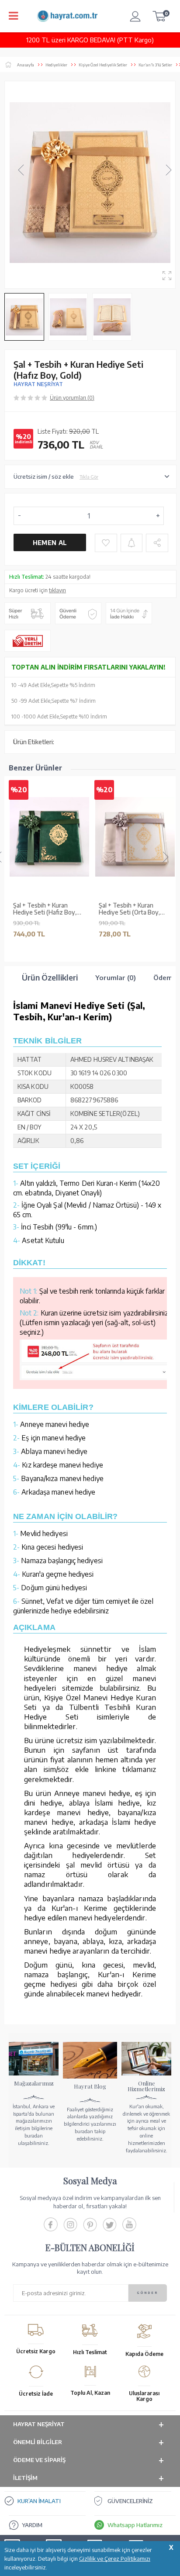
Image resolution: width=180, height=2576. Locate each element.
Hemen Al (50, 543)
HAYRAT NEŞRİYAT (38, 384)
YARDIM (32, 2525)
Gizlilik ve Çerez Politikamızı (115, 2559)
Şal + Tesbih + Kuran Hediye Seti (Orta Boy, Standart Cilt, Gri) (129, 909)
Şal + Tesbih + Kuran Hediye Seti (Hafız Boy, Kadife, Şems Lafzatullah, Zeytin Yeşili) (47, 909)
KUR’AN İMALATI (39, 2501)
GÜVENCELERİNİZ (130, 2501)
